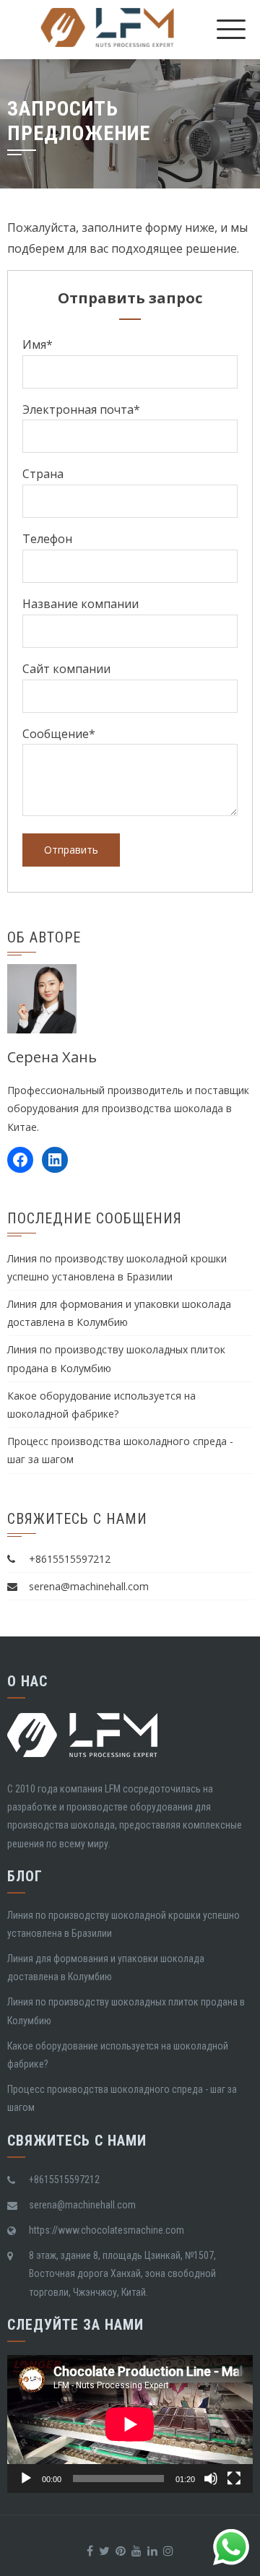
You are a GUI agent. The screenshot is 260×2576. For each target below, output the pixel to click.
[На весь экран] (234, 2479)
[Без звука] (211, 2479)
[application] (130, 2424)
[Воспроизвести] (26, 2479)
